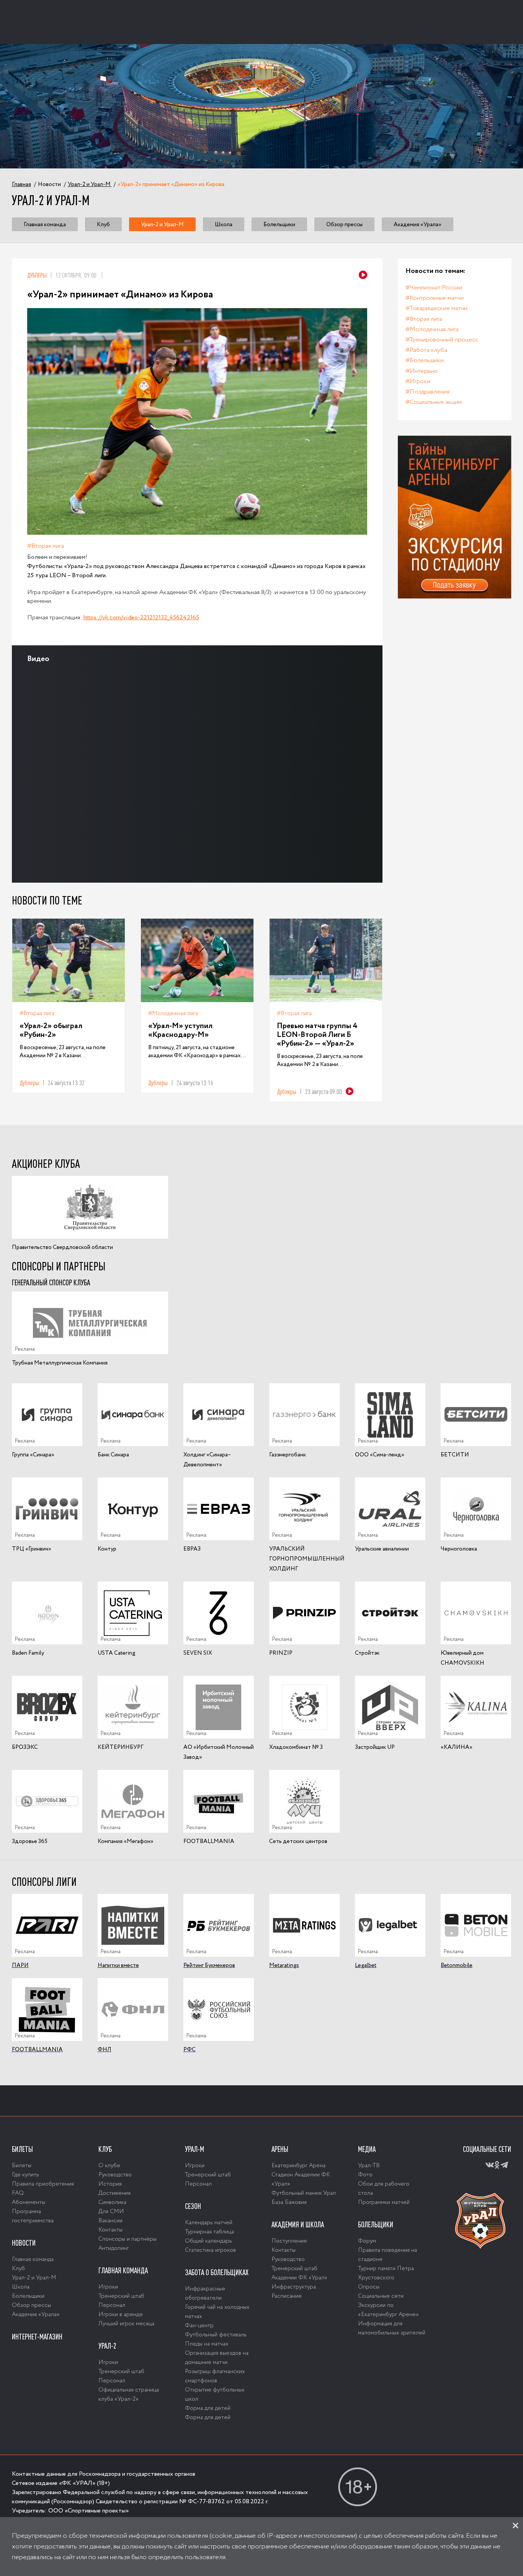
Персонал (112, 2305)
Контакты (110, 2230)
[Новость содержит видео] (363, 275)
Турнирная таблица (209, 2232)
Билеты (22, 2149)
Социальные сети (381, 2296)
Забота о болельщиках (217, 2272)
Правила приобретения (43, 2184)
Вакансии (110, 2221)
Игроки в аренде (121, 2315)
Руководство (115, 2175)
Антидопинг (114, 2248)
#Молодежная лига (173, 1014)
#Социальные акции (434, 402)
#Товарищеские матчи (436, 308)
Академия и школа (298, 2225)
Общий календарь (208, 2241)
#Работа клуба (426, 350)
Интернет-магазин (37, 2337)
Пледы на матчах (207, 2344)
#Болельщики (425, 360)
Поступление (289, 2241)
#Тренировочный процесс (442, 340)
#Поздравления (427, 392)
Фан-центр (199, 2326)
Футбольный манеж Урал (304, 2193)
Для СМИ (111, 2212)
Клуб (103, 224)
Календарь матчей (209, 2223)
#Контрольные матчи (435, 298)
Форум (367, 2241)
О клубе (109, 2166)
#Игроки (418, 381)
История (110, 2184)
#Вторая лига (46, 546)
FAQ (18, 2193)
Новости (24, 2243)
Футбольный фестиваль (216, 2335)
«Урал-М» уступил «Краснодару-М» (180, 1031)
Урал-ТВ (369, 2166)
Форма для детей (208, 2408)
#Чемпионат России (434, 288)
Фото (365, 2175)
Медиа (367, 2149)
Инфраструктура (294, 2287)
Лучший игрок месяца (126, 2324)
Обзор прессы (344, 224)
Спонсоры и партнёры (127, 2239)
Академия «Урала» (418, 224)
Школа (224, 224)
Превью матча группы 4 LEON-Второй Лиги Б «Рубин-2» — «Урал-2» (317, 1035)
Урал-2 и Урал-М (162, 224)
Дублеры (37, 275)
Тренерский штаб (121, 2296)
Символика (112, 2202)
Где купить (25, 2175)
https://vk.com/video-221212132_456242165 (141, 618)
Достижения (114, 2193)
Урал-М (194, 2149)
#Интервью (422, 371)
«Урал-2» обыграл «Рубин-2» (51, 1031)
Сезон (193, 2206)
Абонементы (29, 2202)
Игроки (108, 2287)
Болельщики (279, 224)
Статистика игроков (210, 2250)
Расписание (287, 2296)
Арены (280, 2149)
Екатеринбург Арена (298, 2166)
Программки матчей (384, 2202)
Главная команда (45, 224)
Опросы (369, 2287)
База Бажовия (289, 2202)
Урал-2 (107, 2346)
